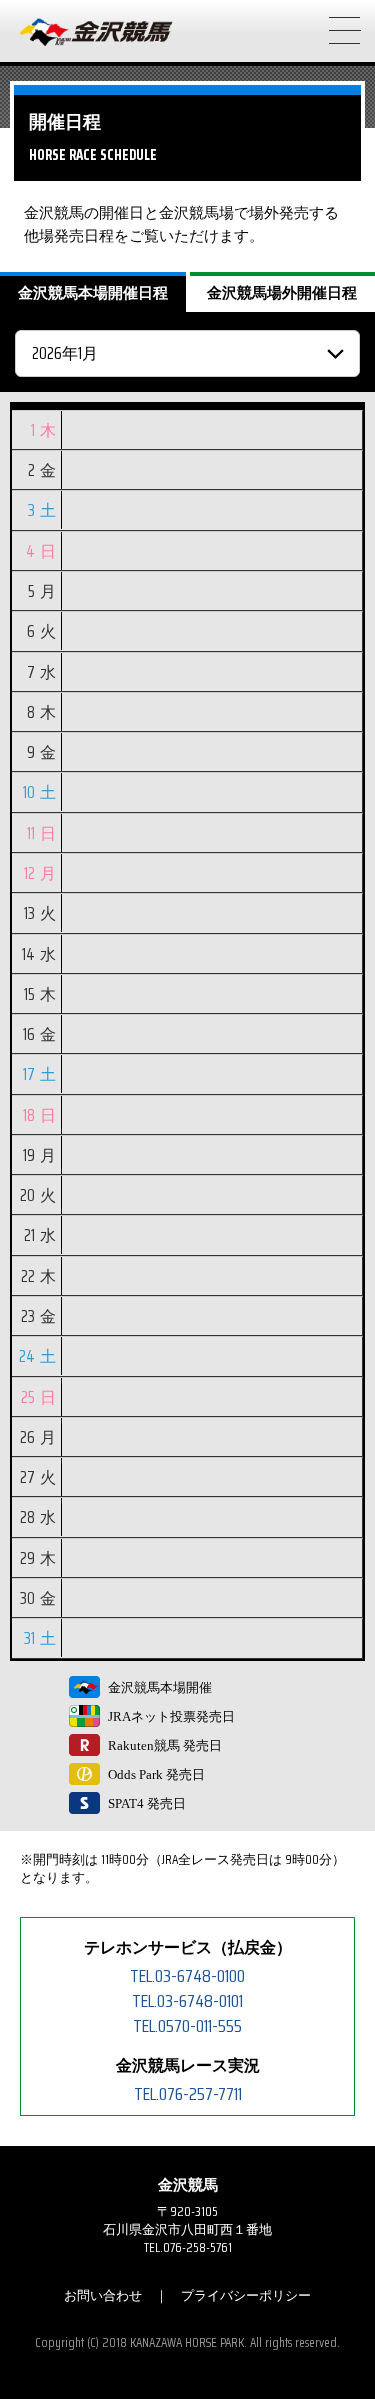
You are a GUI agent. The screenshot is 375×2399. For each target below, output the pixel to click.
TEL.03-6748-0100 (187, 1976)
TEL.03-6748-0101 (187, 2001)
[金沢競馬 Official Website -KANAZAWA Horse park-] (97, 33)
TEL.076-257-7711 (188, 2094)
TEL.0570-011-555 (187, 2026)
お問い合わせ (103, 2295)
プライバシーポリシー (246, 2295)
